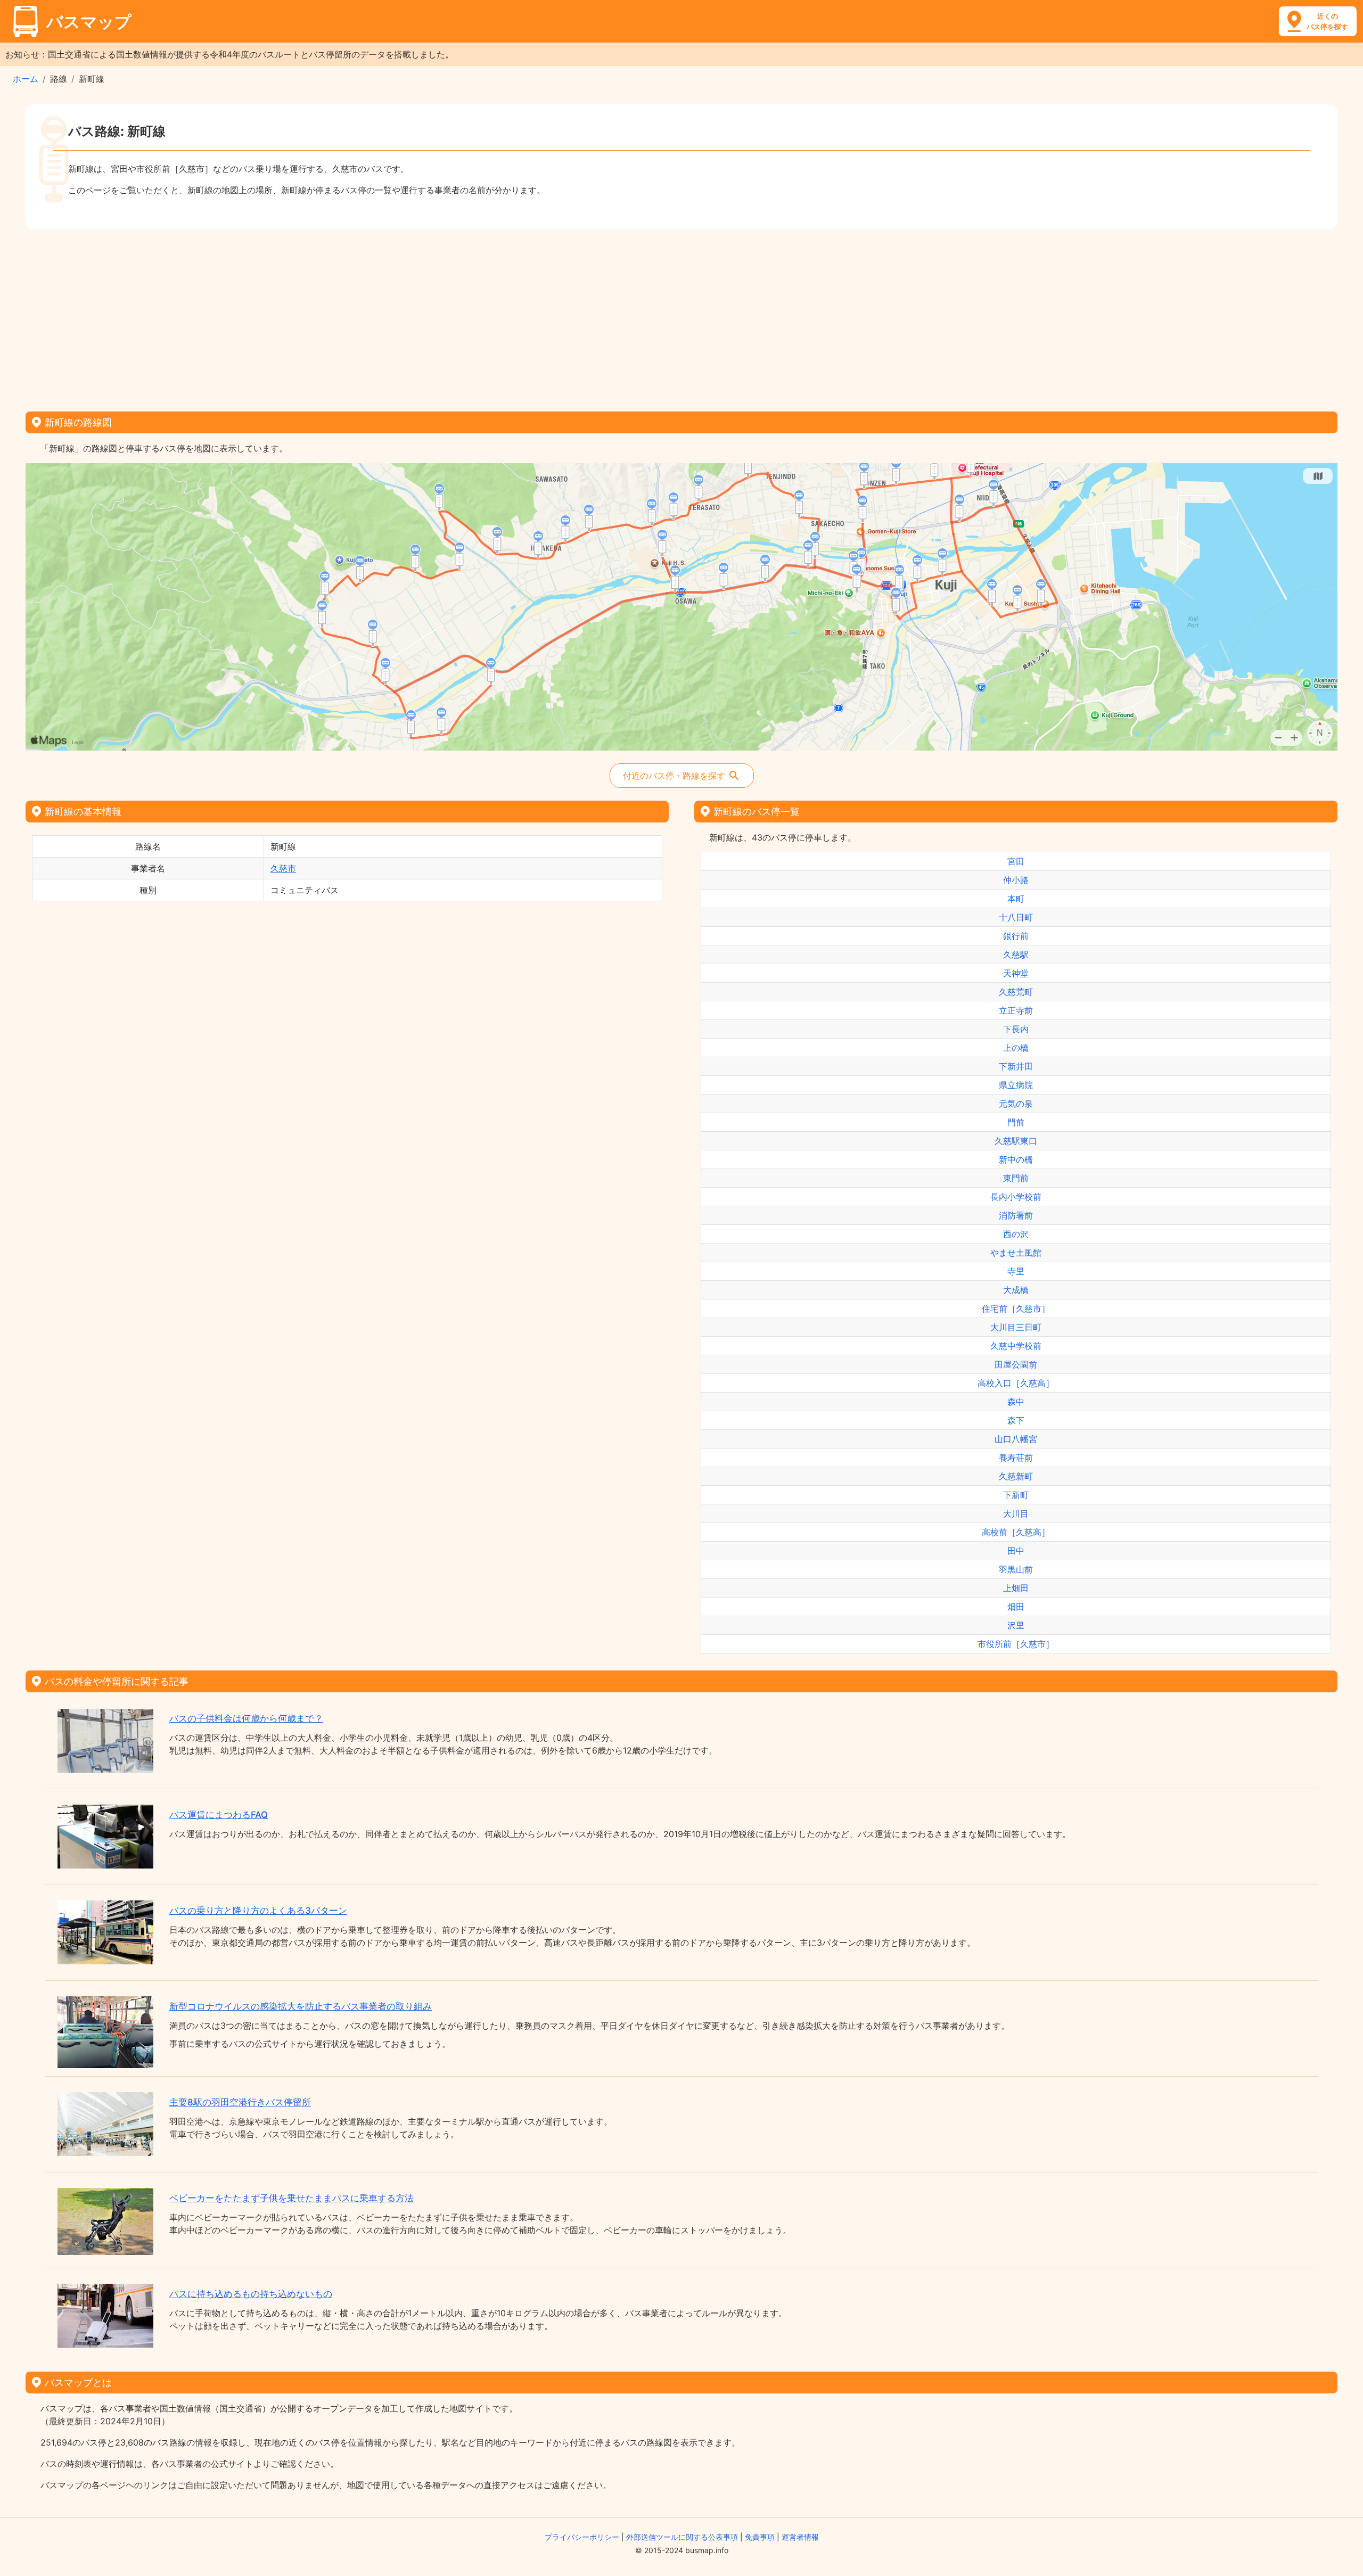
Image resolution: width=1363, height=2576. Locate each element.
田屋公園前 (1016, 1364)
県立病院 (1016, 1085)
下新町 (1016, 1495)
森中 (1016, 1402)
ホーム (26, 79)
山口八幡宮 (1016, 1439)
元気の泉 (1016, 1104)
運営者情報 (800, 2537)
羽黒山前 (1016, 1569)
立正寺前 (1016, 1010)
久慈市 (283, 868)
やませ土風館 (1016, 1253)
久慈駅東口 (1016, 1141)
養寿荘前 (1016, 1458)
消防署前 (1016, 1215)
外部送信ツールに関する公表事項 (682, 2537)
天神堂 (1016, 973)
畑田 (1016, 1607)
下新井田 (1016, 1066)
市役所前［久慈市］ (1016, 1644)
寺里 (1016, 1271)
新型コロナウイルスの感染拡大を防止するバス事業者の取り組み (301, 2006)
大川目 (1016, 1513)
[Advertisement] (681, 317)
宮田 (1016, 861)
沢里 (1016, 1625)
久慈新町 (1016, 1476)
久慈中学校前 (1016, 1346)
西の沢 (1016, 1234)
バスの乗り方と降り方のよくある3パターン (258, 1911)
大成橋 (1016, 1290)
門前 (1016, 1122)
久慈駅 (1016, 954)
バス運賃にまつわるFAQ (219, 1815)
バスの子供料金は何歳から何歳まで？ (246, 1718)
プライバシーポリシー (582, 2537)
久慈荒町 (1016, 992)
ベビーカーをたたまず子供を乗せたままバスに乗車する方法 (292, 2198)
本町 (1016, 899)
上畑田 (1016, 1588)
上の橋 (1016, 1048)
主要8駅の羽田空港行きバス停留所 (240, 2102)
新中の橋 (1016, 1159)
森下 (1016, 1420)
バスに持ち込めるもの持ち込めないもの (251, 2294)
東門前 (1016, 1178)
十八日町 (1016, 917)
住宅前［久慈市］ (1016, 1308)
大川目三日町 (1016, 1327)
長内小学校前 (1016, 1197)
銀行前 (1016, 936)
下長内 (1016, 1029)
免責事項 (760, 2537)
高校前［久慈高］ (1016, 1532)
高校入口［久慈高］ (1016, 1383)
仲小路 (1016, 880)
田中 (1016, 1551)
